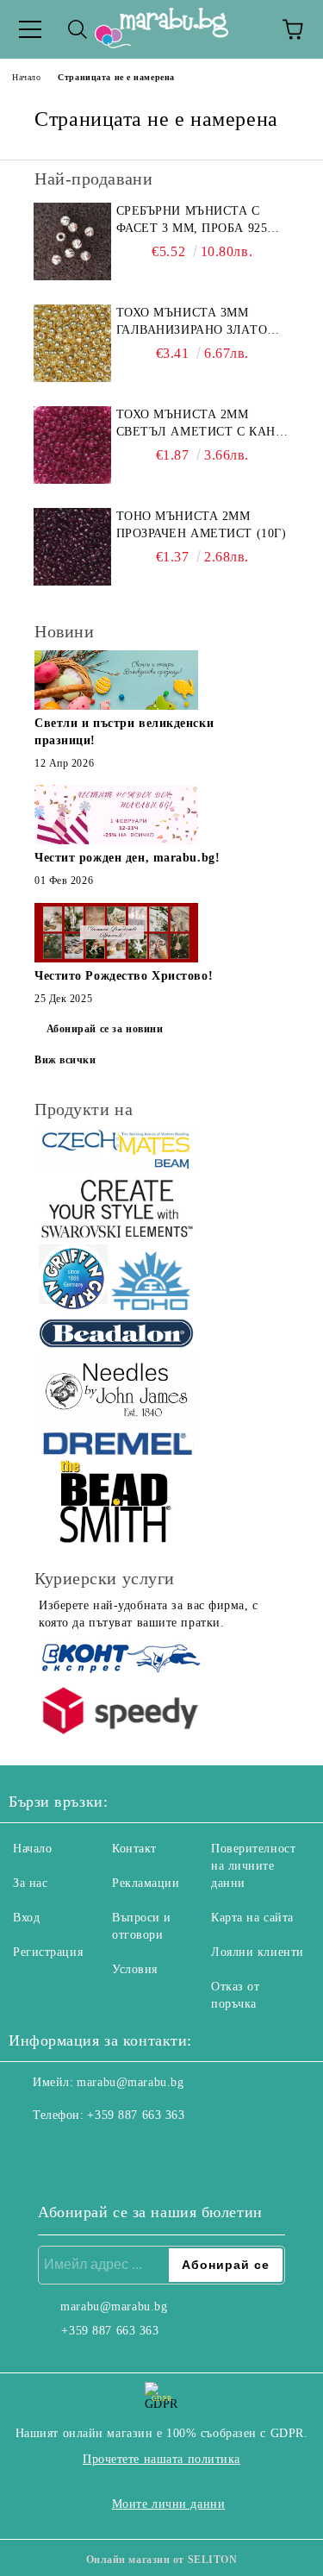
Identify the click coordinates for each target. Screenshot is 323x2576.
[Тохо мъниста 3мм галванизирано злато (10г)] (73, 343)
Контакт (134, 1849)
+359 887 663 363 (136, 2115)
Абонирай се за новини (105, 1029)
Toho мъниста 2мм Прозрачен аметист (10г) (202, 525)
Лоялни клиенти (258, 1952)
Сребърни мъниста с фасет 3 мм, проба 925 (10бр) (192, 221)
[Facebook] (31, 2150)
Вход (26, 1918)
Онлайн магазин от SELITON (162, 2560)
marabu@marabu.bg (130, 2082)
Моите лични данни (169, 2504)
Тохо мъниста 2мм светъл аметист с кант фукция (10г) (200, 424)
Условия (135, 1969)
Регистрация (48, 1952)
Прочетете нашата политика (161, 2459)
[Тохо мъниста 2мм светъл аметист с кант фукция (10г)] (73, 445)
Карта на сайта (252, 1918)
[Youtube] (107, 2150)
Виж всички (65, 1060)
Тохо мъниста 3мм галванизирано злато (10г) (192, 323)
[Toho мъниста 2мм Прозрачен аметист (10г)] (73, 547)
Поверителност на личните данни (253, 1866)
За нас (30, 1883)
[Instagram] (69, 2150)
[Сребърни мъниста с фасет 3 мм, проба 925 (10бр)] (73, 241)
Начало (26, 77)
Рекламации (146, 1883)
